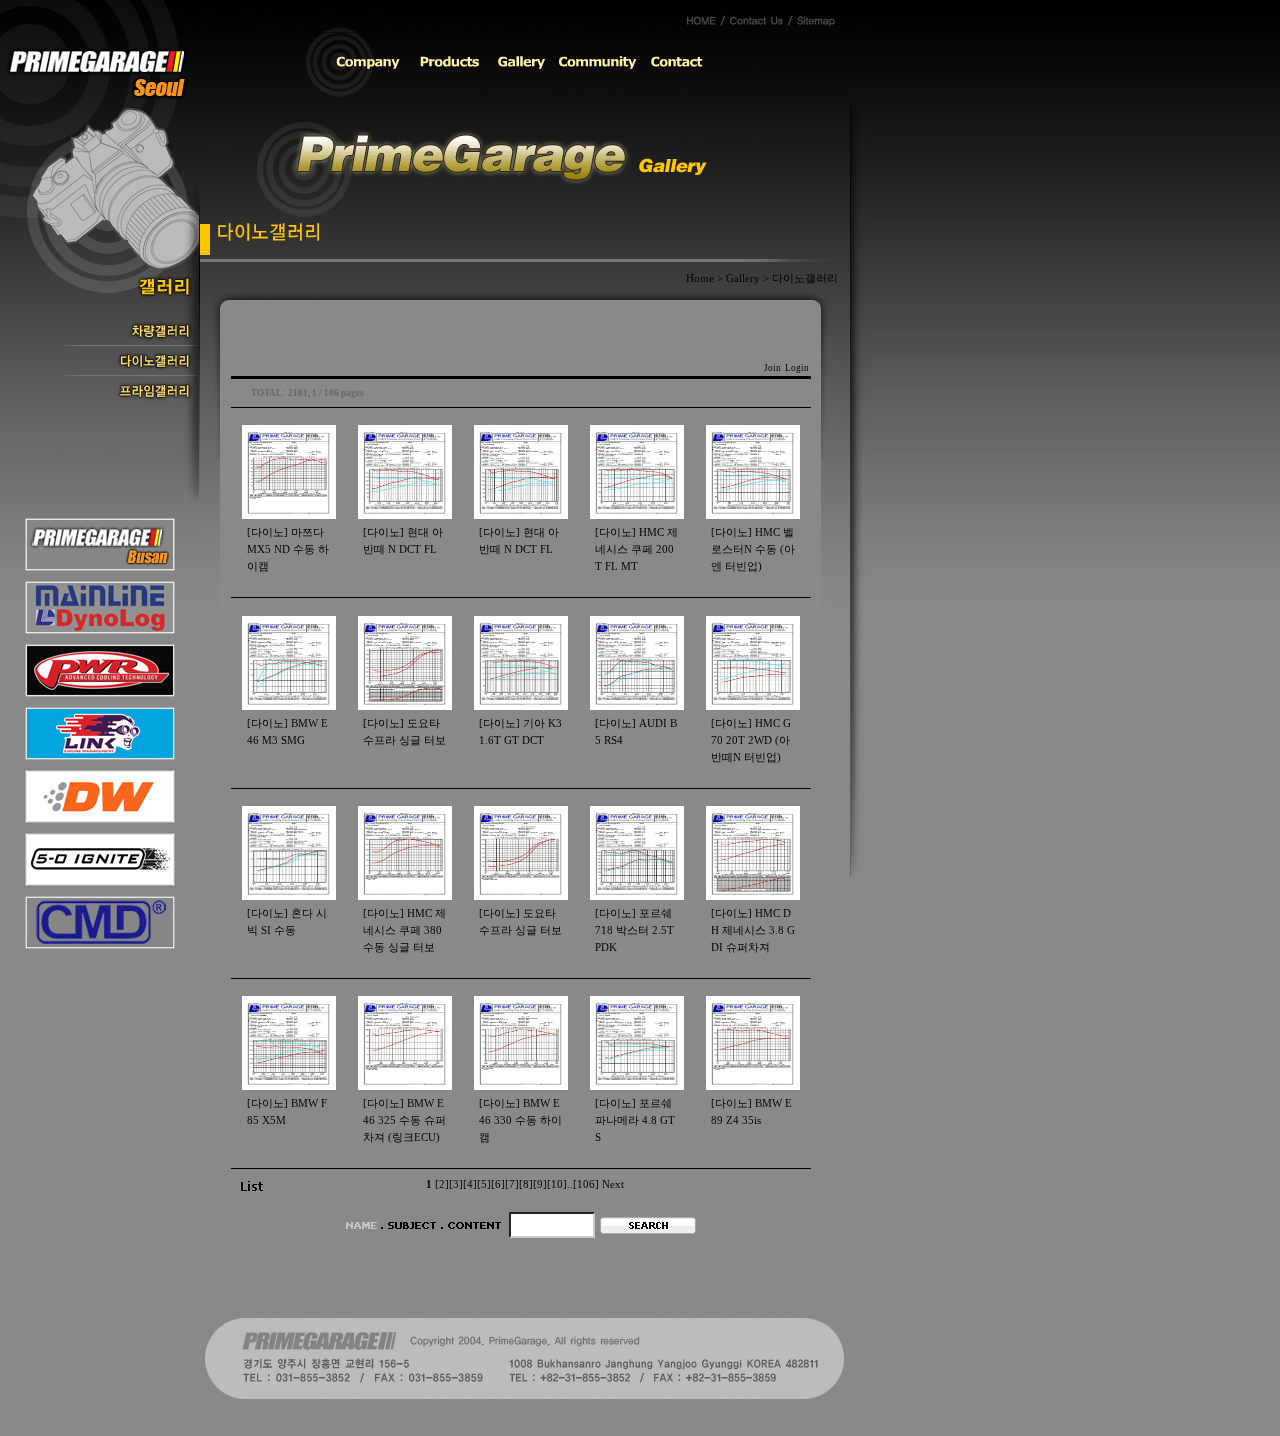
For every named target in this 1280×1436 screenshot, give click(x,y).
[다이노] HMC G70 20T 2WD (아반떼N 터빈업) (751, 740)
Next (613, 1184)
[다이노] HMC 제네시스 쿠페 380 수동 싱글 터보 (404, 930)
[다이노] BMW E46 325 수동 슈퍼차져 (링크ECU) (404, 1120)
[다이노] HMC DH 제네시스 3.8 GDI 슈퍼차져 (753, 930)
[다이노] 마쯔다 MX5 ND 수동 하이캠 (288, 549)
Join (772, 368)
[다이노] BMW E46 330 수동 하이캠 (520, 1120)
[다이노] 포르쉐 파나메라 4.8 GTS (635, 1120)
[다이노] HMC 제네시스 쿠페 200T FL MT (636, 549)
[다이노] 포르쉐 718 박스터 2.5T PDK (634, 930)
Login (797, 368)
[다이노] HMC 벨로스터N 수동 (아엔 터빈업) (753, 549)
